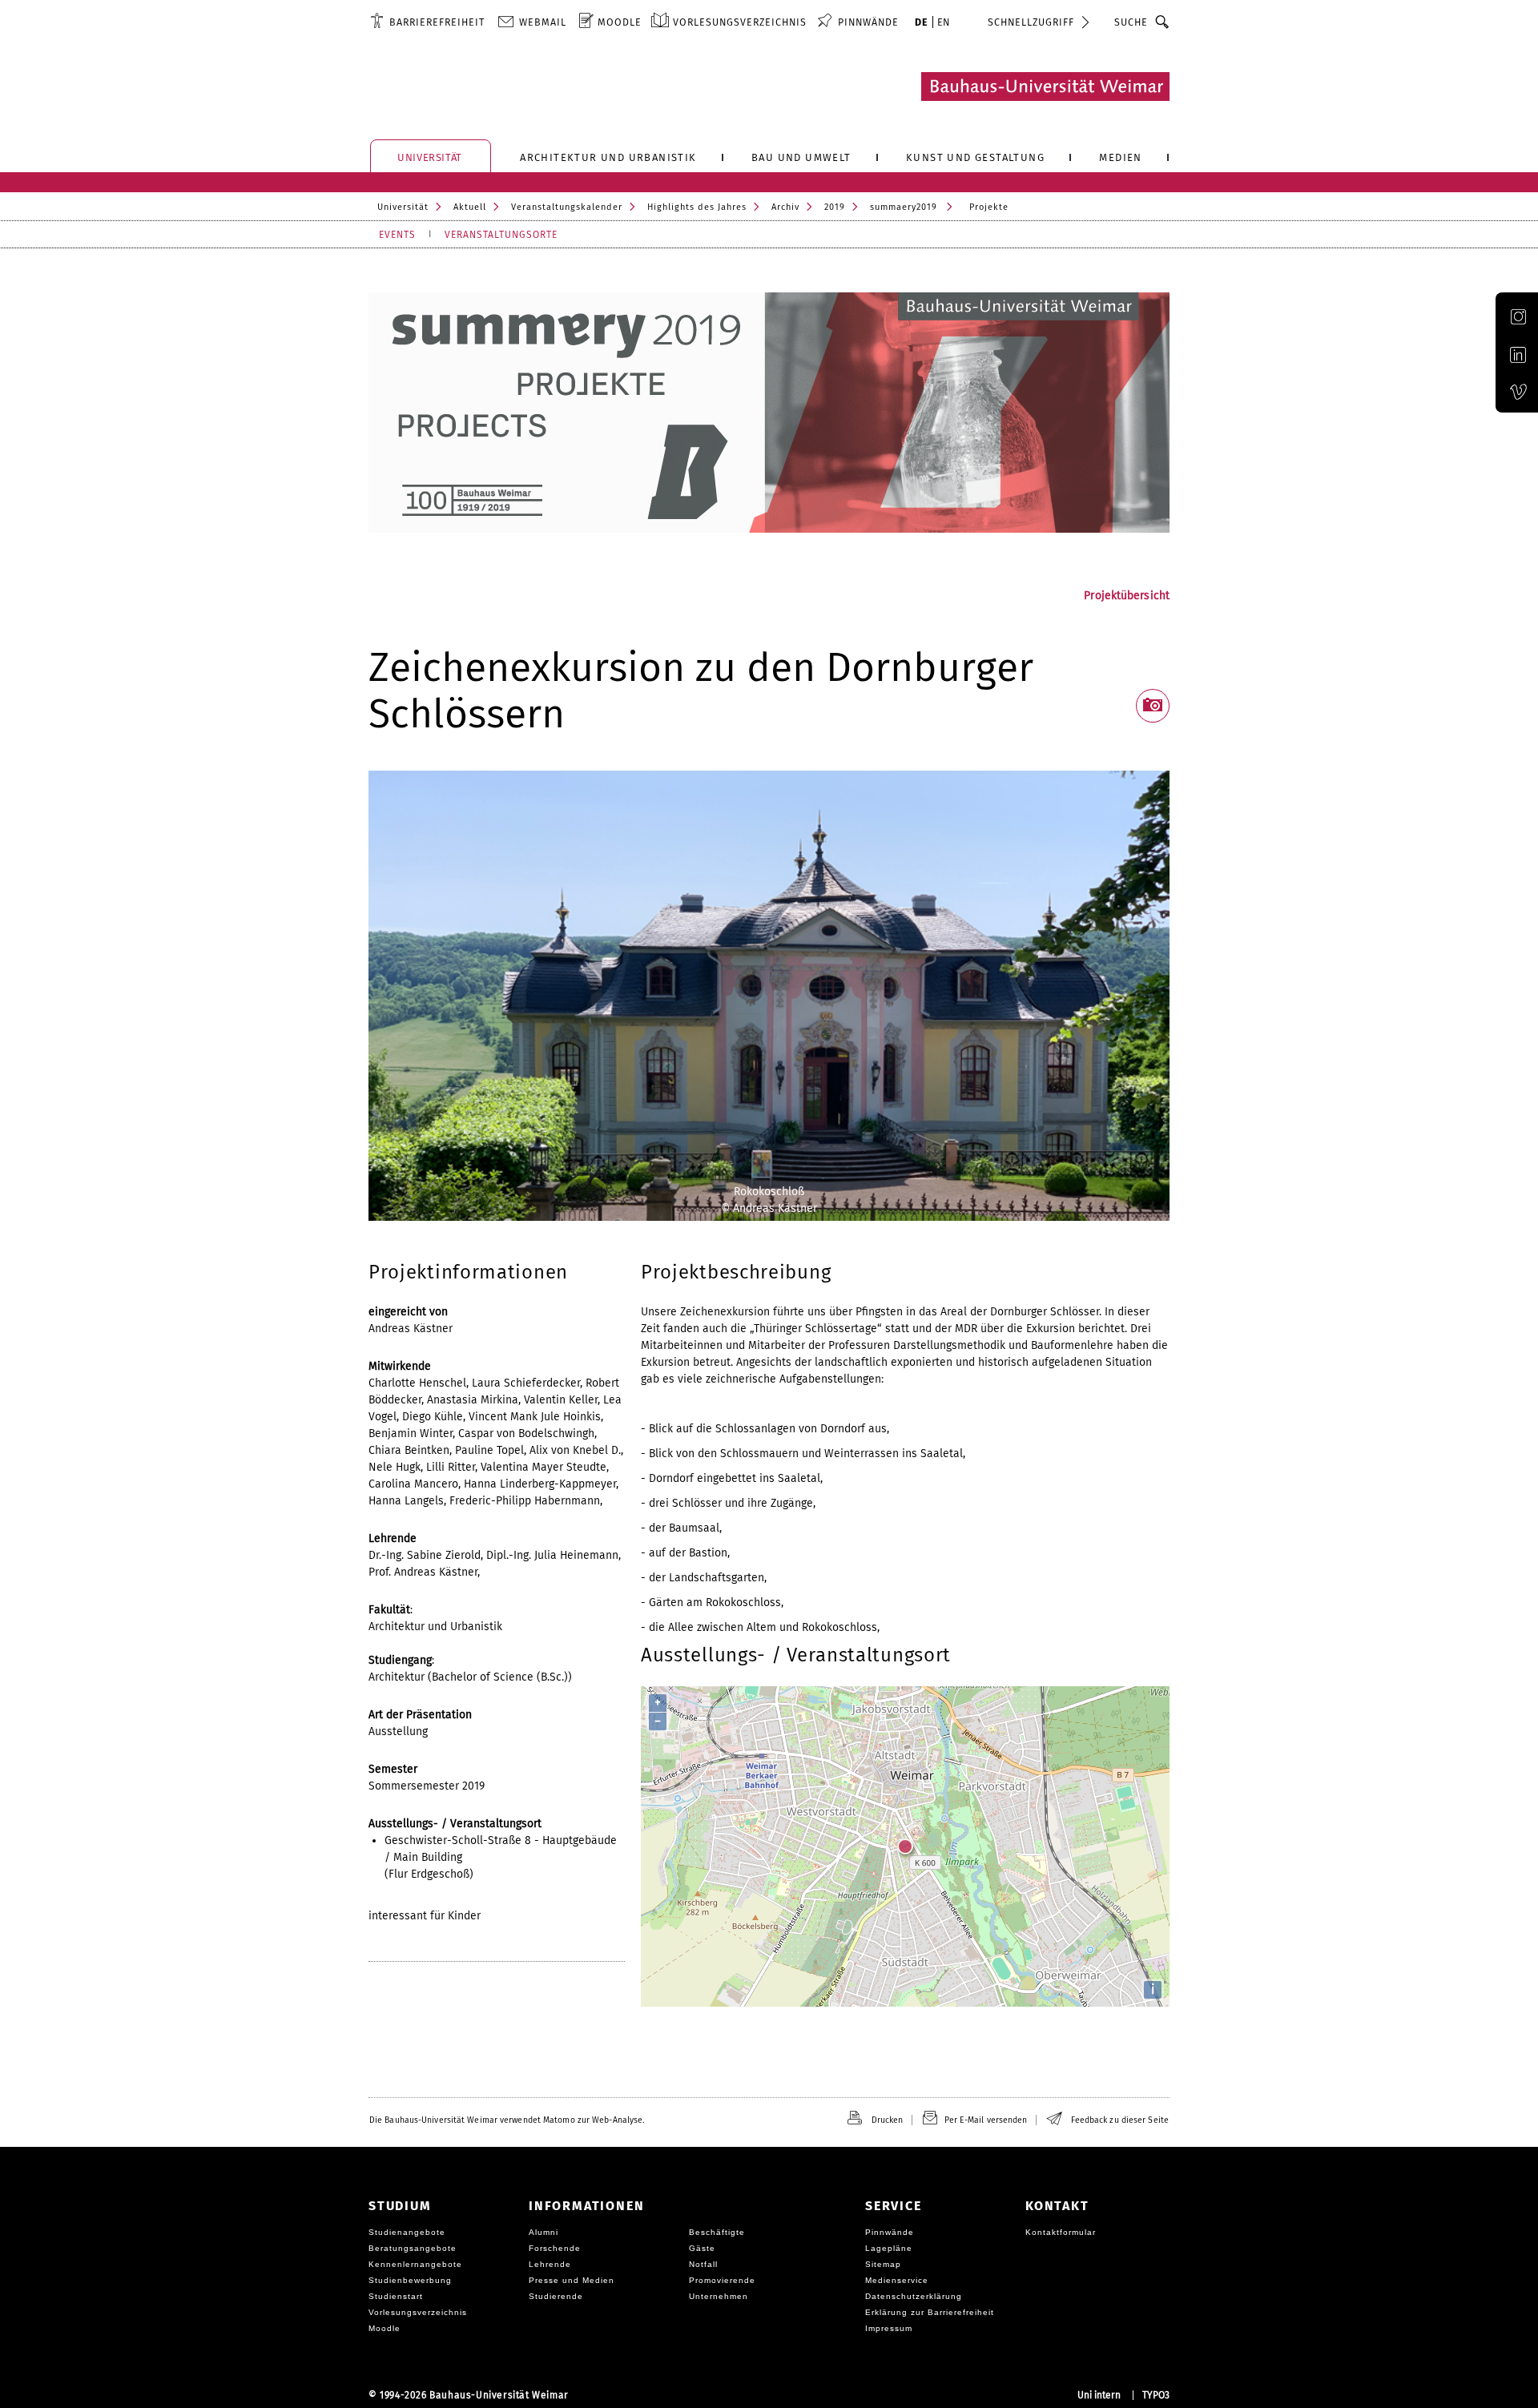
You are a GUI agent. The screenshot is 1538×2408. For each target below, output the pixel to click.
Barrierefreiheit (437, 22)
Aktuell (470, 207)
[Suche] (1163, 22)
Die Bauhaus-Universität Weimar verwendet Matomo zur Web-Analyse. (507, 2120)
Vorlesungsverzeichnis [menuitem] (740, 22)
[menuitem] (427, 22)
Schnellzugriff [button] (1031, 22)
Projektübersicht (1127, 596)
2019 (835, 207)
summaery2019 (904, 207)
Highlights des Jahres (697, 207)
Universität (403, 207)
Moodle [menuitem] (620, 22)
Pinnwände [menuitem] (868, 22)
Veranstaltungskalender (567, 207)
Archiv (785, 207)
